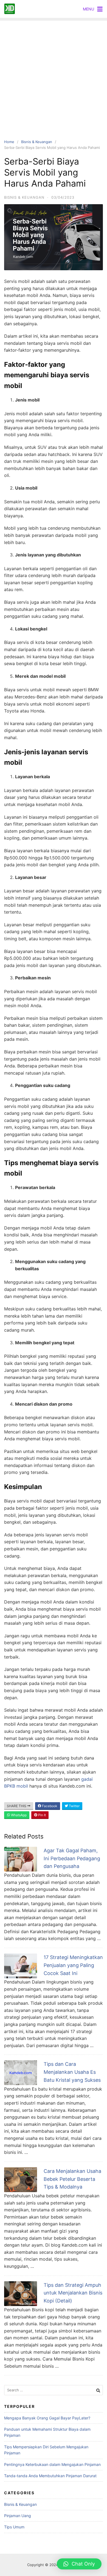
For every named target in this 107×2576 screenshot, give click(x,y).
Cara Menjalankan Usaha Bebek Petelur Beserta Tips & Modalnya (72, 2179)
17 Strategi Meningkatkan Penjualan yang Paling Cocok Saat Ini (73, 1965)
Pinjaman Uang (18, 2516)
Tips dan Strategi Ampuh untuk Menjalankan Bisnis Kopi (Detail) (73, 2293)
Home (9, 142)
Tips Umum (14, 2527)
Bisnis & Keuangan (37, 142)
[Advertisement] (54, 74)
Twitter (74, 1806)
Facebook (49, 1806)
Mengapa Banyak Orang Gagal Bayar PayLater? (47, 2418)
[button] (79, 2564)
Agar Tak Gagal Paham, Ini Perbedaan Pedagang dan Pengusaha (72, 1858)
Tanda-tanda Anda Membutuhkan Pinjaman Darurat (50, 2476)
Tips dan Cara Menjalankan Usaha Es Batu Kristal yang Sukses (72, 2072)
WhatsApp (18, 1815)
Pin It (42, 1815)
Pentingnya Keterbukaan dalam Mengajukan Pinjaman (52, 2464)
